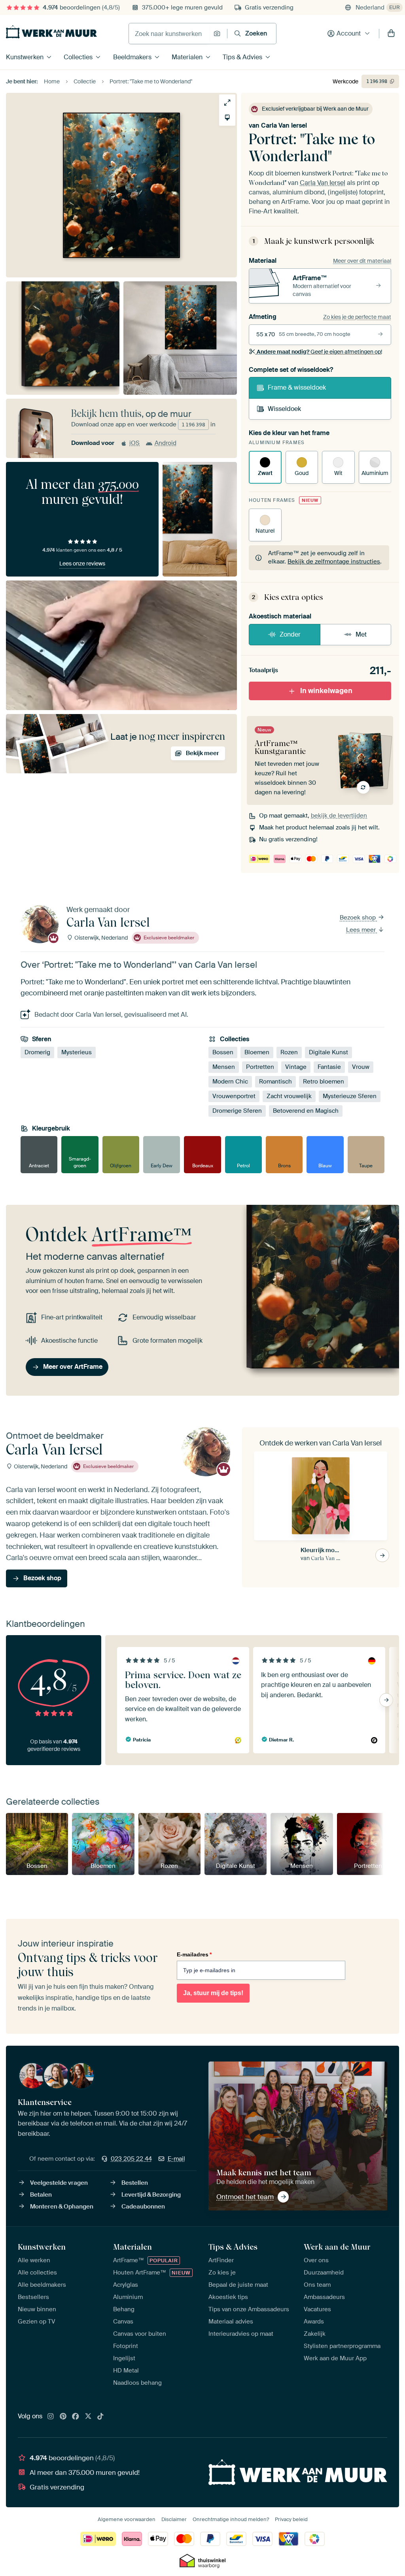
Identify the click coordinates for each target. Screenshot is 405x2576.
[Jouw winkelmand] (391, 34)
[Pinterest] (63, 2417)
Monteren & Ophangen (62, 2207)
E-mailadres (194, 1954)
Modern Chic (230, 1082)
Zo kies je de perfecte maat (357, 317)
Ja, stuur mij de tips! (213, 1993)
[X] (88, 2417)
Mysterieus (77, 1052)
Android (166, 443)
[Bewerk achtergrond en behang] (227, 118)
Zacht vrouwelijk (289, 1096)
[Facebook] (76, 2417)
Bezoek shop (359, 918)
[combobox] (169, 34)
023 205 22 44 (131, 2159)
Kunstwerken (25, 57)
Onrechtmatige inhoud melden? (231, 2519)
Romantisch (275, 1082)
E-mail (176, 2159)
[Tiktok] (100, 2417)
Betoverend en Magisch (306, 1111)
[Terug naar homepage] (51, 32)
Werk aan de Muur (337, 2247)
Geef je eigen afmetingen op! (319, 352)
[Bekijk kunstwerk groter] (227, 103)
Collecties (78, 57)
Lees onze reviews (82, 563)
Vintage (296, 1067)
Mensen (224, 1067)
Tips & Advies (242, 57)
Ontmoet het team (245, 2197)
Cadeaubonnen (143, 2207)
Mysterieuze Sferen (350, 1096)
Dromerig (37, 1052)
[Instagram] (51, 2417)
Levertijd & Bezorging (151, 2195)
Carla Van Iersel (284, 125)
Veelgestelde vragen (59, 2183)
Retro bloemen (324, 1082)
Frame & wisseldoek (297, 387)
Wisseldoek (284, 409)
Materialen (187, 57)
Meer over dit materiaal (362, 261)
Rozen (289, 1052)
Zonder (290, 634)
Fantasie (329, 1067)
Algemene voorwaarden (127, 2519)
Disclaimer (174, 2519)
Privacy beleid (291, 2519)
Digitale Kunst (328, 1052)
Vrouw (361, 1067)
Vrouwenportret (234, 1096)
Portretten (260, 1067)
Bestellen (135, 2183)
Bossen (223, 1052)
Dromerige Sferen (237, 1111)
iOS (134, 443)
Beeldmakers (132, 57)
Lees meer (362, 930)
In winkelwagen (326, 691)
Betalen (41, 2195)
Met (361, 634)
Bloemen (257, 1052)
